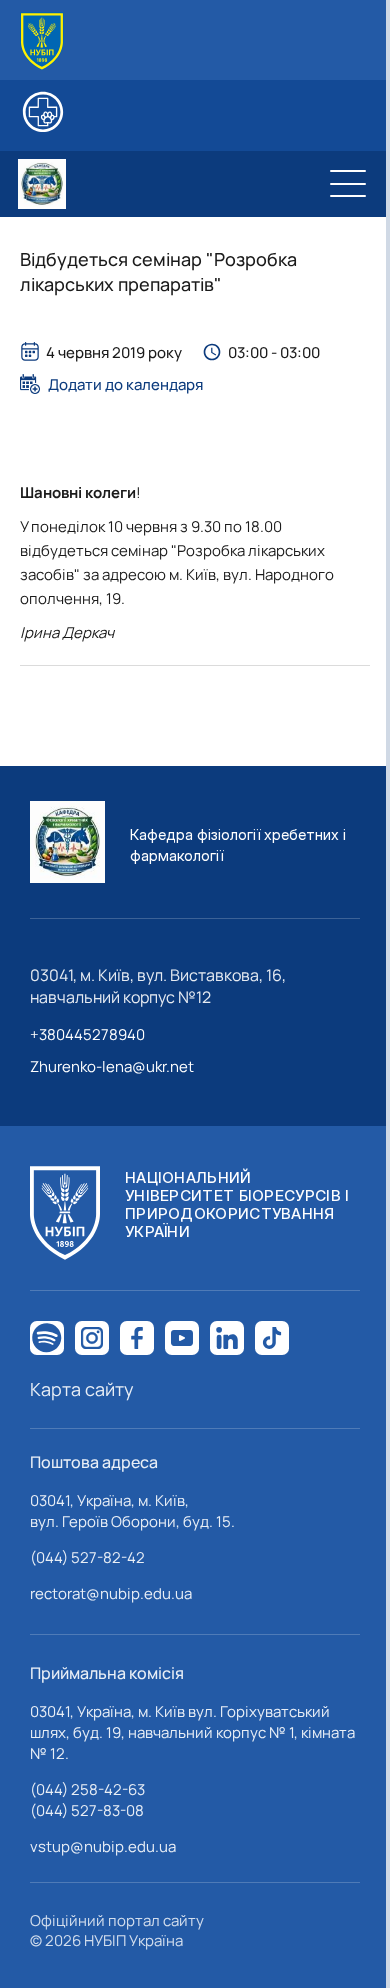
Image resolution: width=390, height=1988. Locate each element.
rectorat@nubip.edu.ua (111, 1593)
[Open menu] (348, 184)
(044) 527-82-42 (87, 1557)
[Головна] (42, 41)
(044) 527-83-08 (87, 1810)
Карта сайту (82, 1389)
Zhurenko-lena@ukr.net (112, 1066)
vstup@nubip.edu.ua (103, 1846)
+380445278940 (87, 1034)
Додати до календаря (125, 384)
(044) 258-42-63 (87, 1789)
